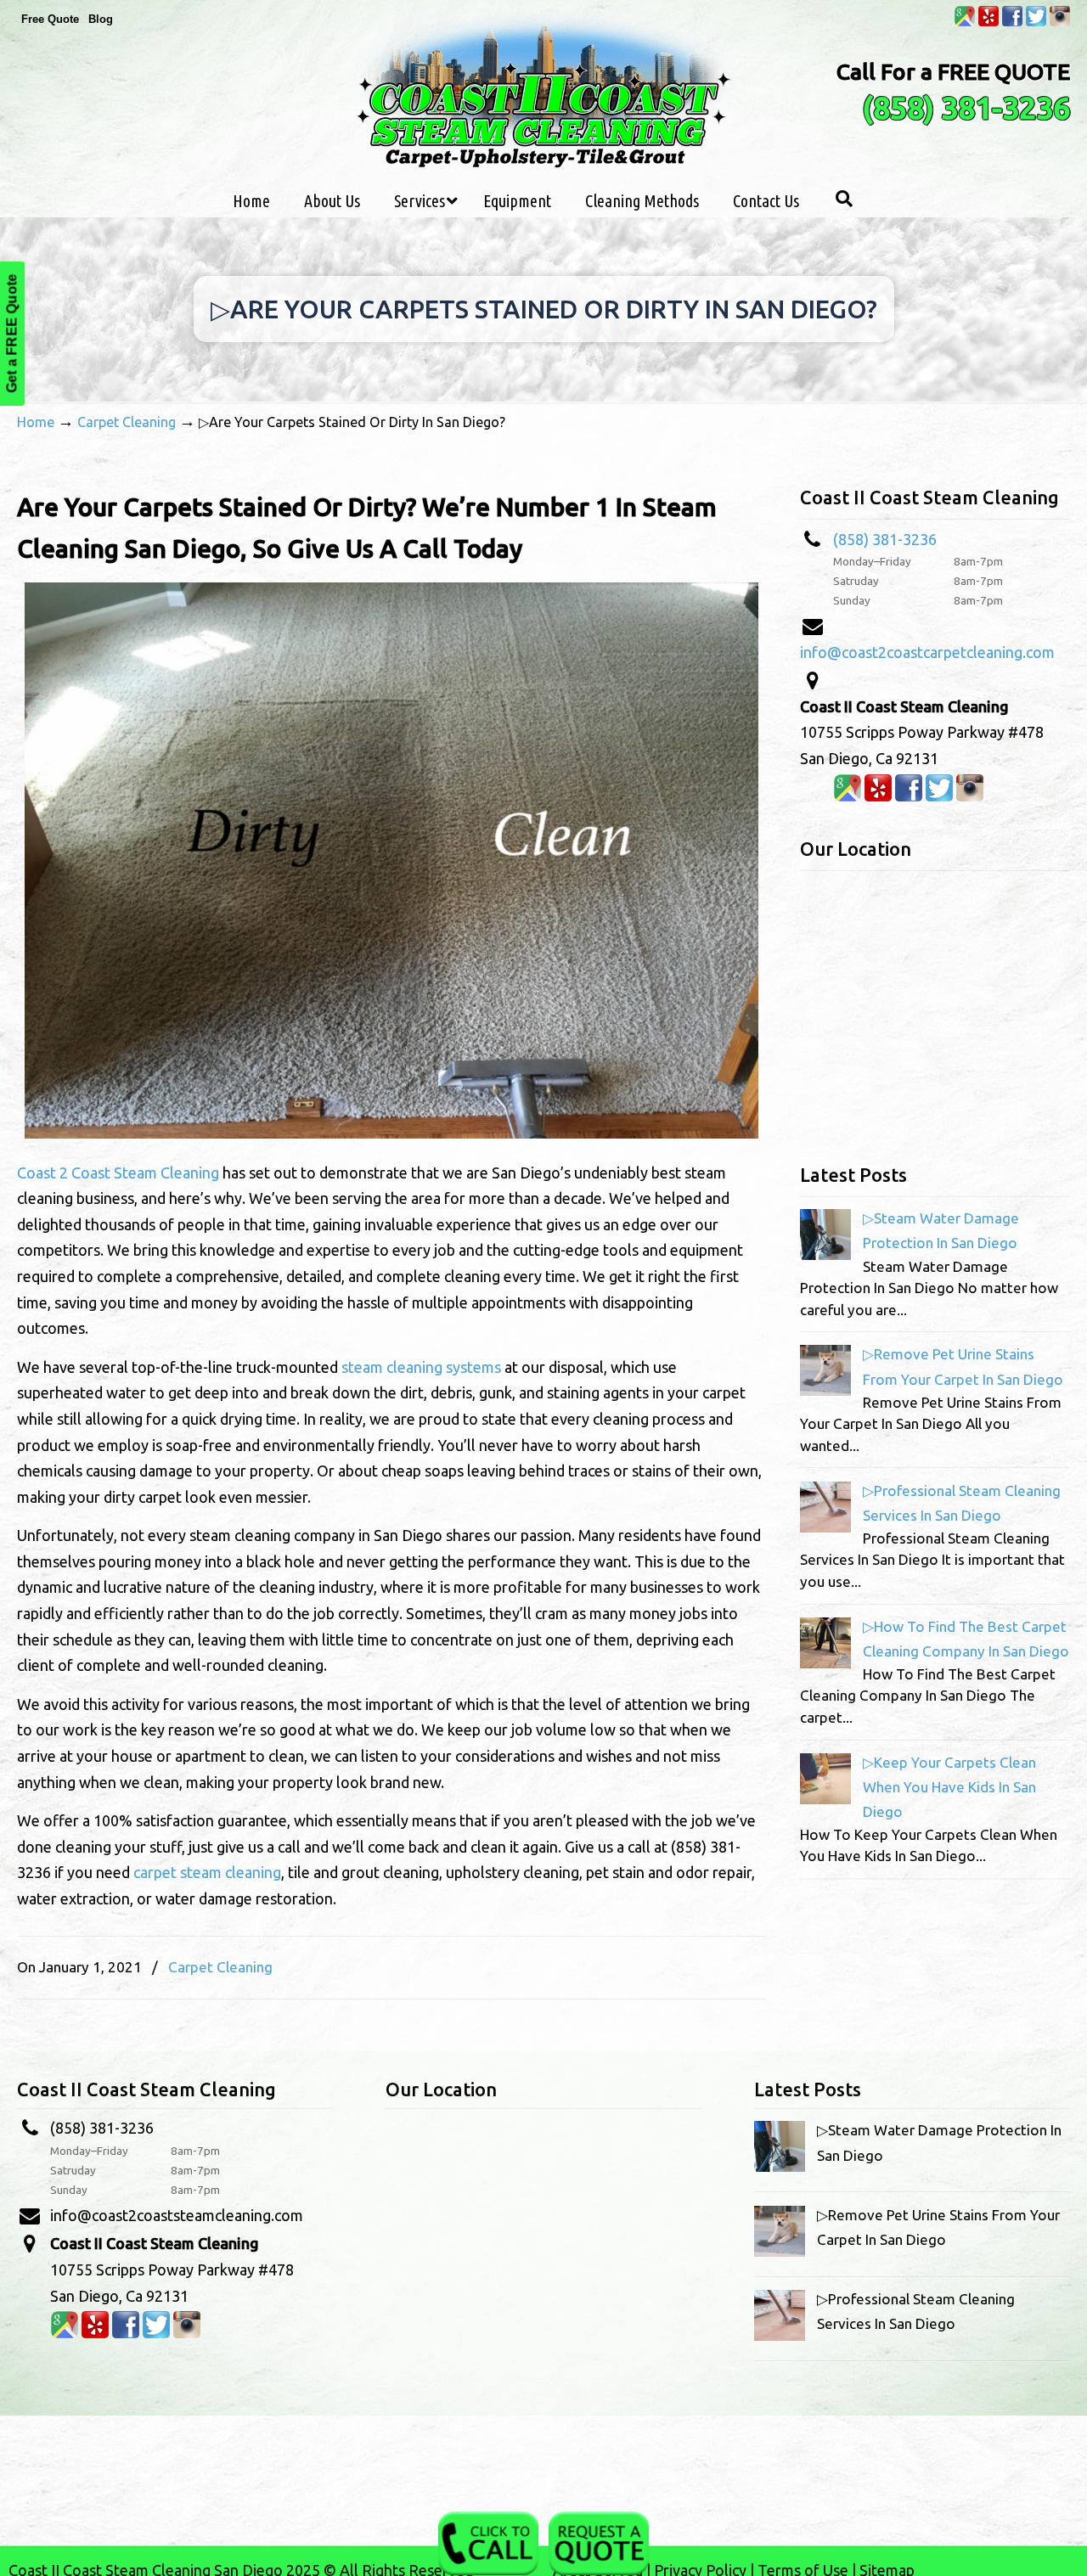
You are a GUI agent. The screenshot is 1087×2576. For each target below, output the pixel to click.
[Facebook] (1012, 22)
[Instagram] (1060, 22)
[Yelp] (988, 22)
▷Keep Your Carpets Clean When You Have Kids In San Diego (949, 1787)
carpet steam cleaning (207, 1872)
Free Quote (50, 19)
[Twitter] (1036, 22)
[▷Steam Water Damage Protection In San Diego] (825, 1254)
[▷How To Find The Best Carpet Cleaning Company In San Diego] (825, 1663)
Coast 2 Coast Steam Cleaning (118, 1173)
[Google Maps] (965, 22)
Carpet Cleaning (127, 422)
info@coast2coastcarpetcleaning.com (927, 652)
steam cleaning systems (421, 1367)
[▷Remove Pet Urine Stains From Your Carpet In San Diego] (825, 1390)
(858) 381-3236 (966, 107)
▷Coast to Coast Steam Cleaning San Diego (543, 92)
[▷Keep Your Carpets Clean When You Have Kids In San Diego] (825, 1799)
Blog (101, 19)
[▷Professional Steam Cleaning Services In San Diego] (825, 1527)
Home (36, 422)
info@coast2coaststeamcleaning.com (177, 2215)
